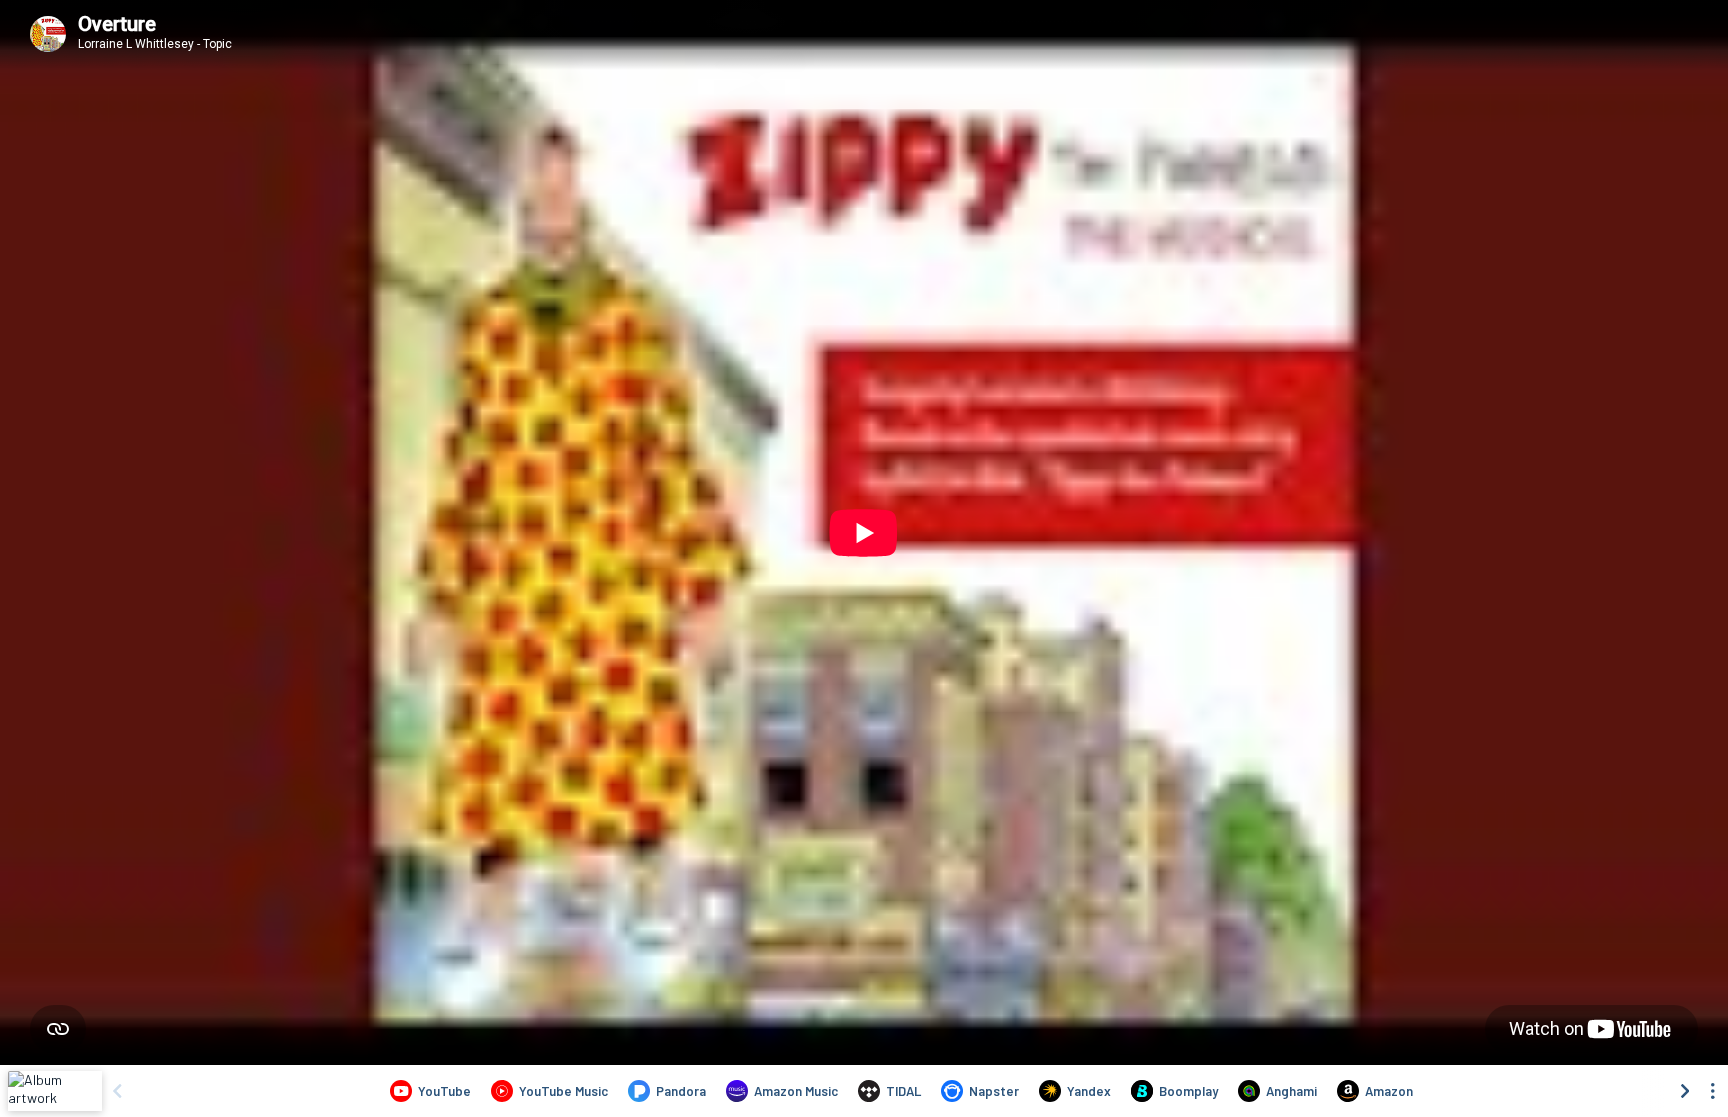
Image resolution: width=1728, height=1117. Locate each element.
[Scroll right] (1685, 1091)
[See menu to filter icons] (1713, 1091)
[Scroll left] (117, 1091)
